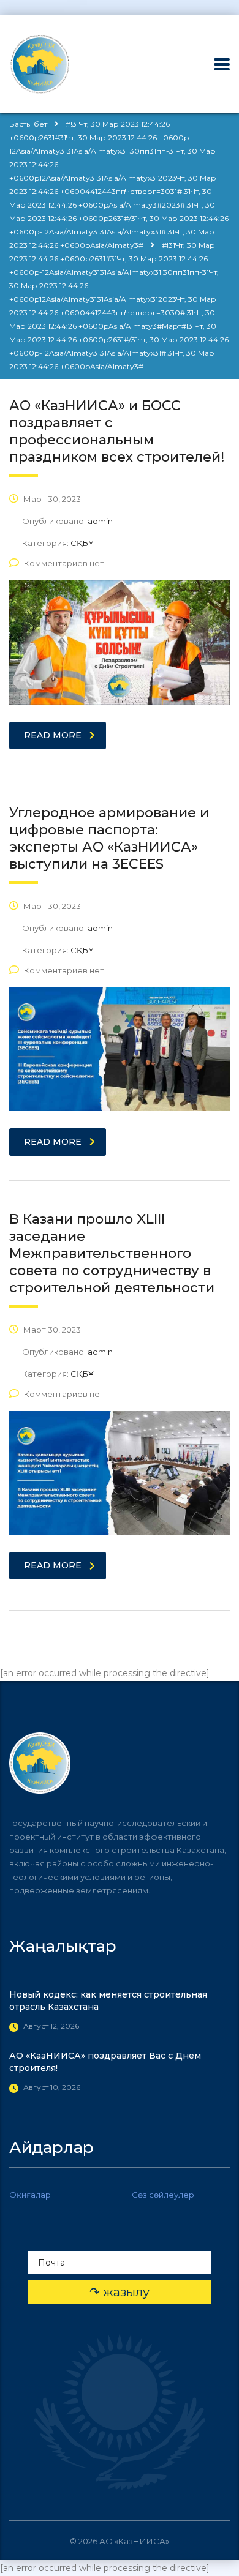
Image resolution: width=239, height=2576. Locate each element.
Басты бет (28, 124)
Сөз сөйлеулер (163, 2195)
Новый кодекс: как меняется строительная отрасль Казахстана (108, 2001)
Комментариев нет (64, 563)
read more (53, 735)
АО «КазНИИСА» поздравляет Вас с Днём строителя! (105, 2062)
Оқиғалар (30, 2195)
